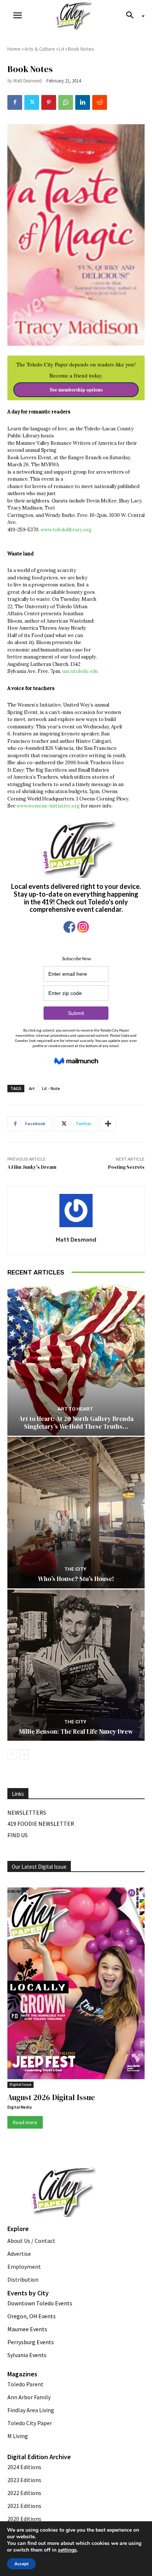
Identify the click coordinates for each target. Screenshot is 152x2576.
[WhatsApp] (66, 102)
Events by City (28, 2293)
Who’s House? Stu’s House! (76, 1579)
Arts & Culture (40, 49)
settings (67, 2550)
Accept (21, 2564)
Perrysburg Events (31, 2342)
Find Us (18, 1835)
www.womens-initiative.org (49, 806)
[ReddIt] (100, 102)
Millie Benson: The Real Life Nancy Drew (76, 1732)
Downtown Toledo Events (40, 2303)
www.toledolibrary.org (66, 530)
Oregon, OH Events (32, 2316)
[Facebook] (15, 102)
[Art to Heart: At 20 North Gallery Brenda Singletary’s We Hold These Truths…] (76, 1360)
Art (32, 1088)
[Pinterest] (49, 102)
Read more (25, 2122)
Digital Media (20, 2107)
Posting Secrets (126, 1167)
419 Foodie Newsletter (41, 1824)
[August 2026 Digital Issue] (76, 1985)
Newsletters (27, 1812)
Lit (61, 49)
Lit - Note (51, 1088)
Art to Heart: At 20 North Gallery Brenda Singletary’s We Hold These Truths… (76, 1422)
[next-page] (24, 1754)
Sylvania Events (27, 2355)
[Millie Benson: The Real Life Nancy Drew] (76, 1665)
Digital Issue (20, 2084)
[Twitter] (32, 102)
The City (75, 1569)
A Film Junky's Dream (32, 1167)
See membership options (76, 390)
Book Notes (81, 49)
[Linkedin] (83, 102)
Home (14, 49)
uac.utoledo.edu (80, 671)
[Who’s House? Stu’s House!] (76, 1512)
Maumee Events (27, 2329)
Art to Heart (75, 1409)
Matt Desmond (27, 81)
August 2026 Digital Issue (51, 2097)
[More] (108, 1124)
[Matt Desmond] (76, 1211)
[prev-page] (12, 1754)
